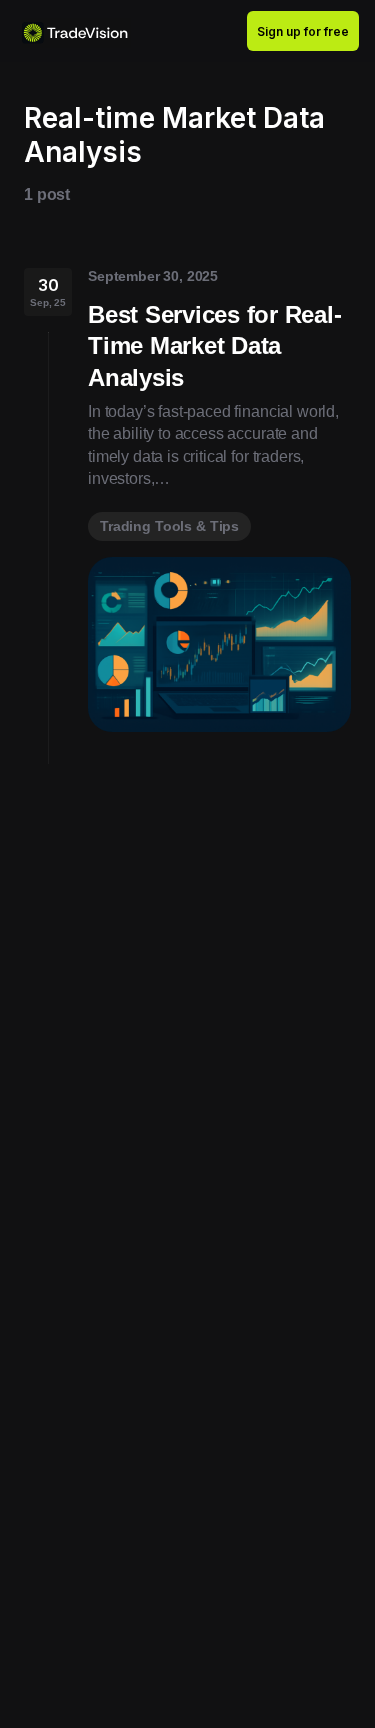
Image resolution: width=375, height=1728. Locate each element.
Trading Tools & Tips (169, 526)
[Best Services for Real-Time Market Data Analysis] (219, 644)
